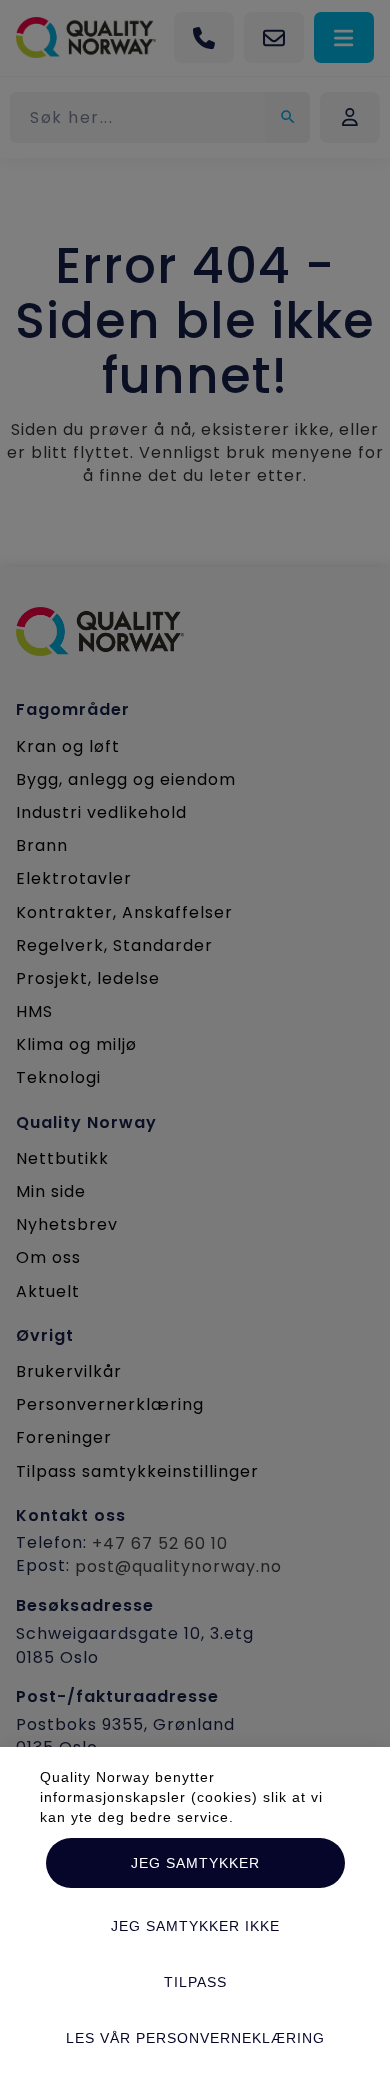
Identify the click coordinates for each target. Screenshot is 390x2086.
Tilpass (195, 1982)
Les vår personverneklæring (195, 2038)
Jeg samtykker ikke (195, 1926)
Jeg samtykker (195, 1863)
